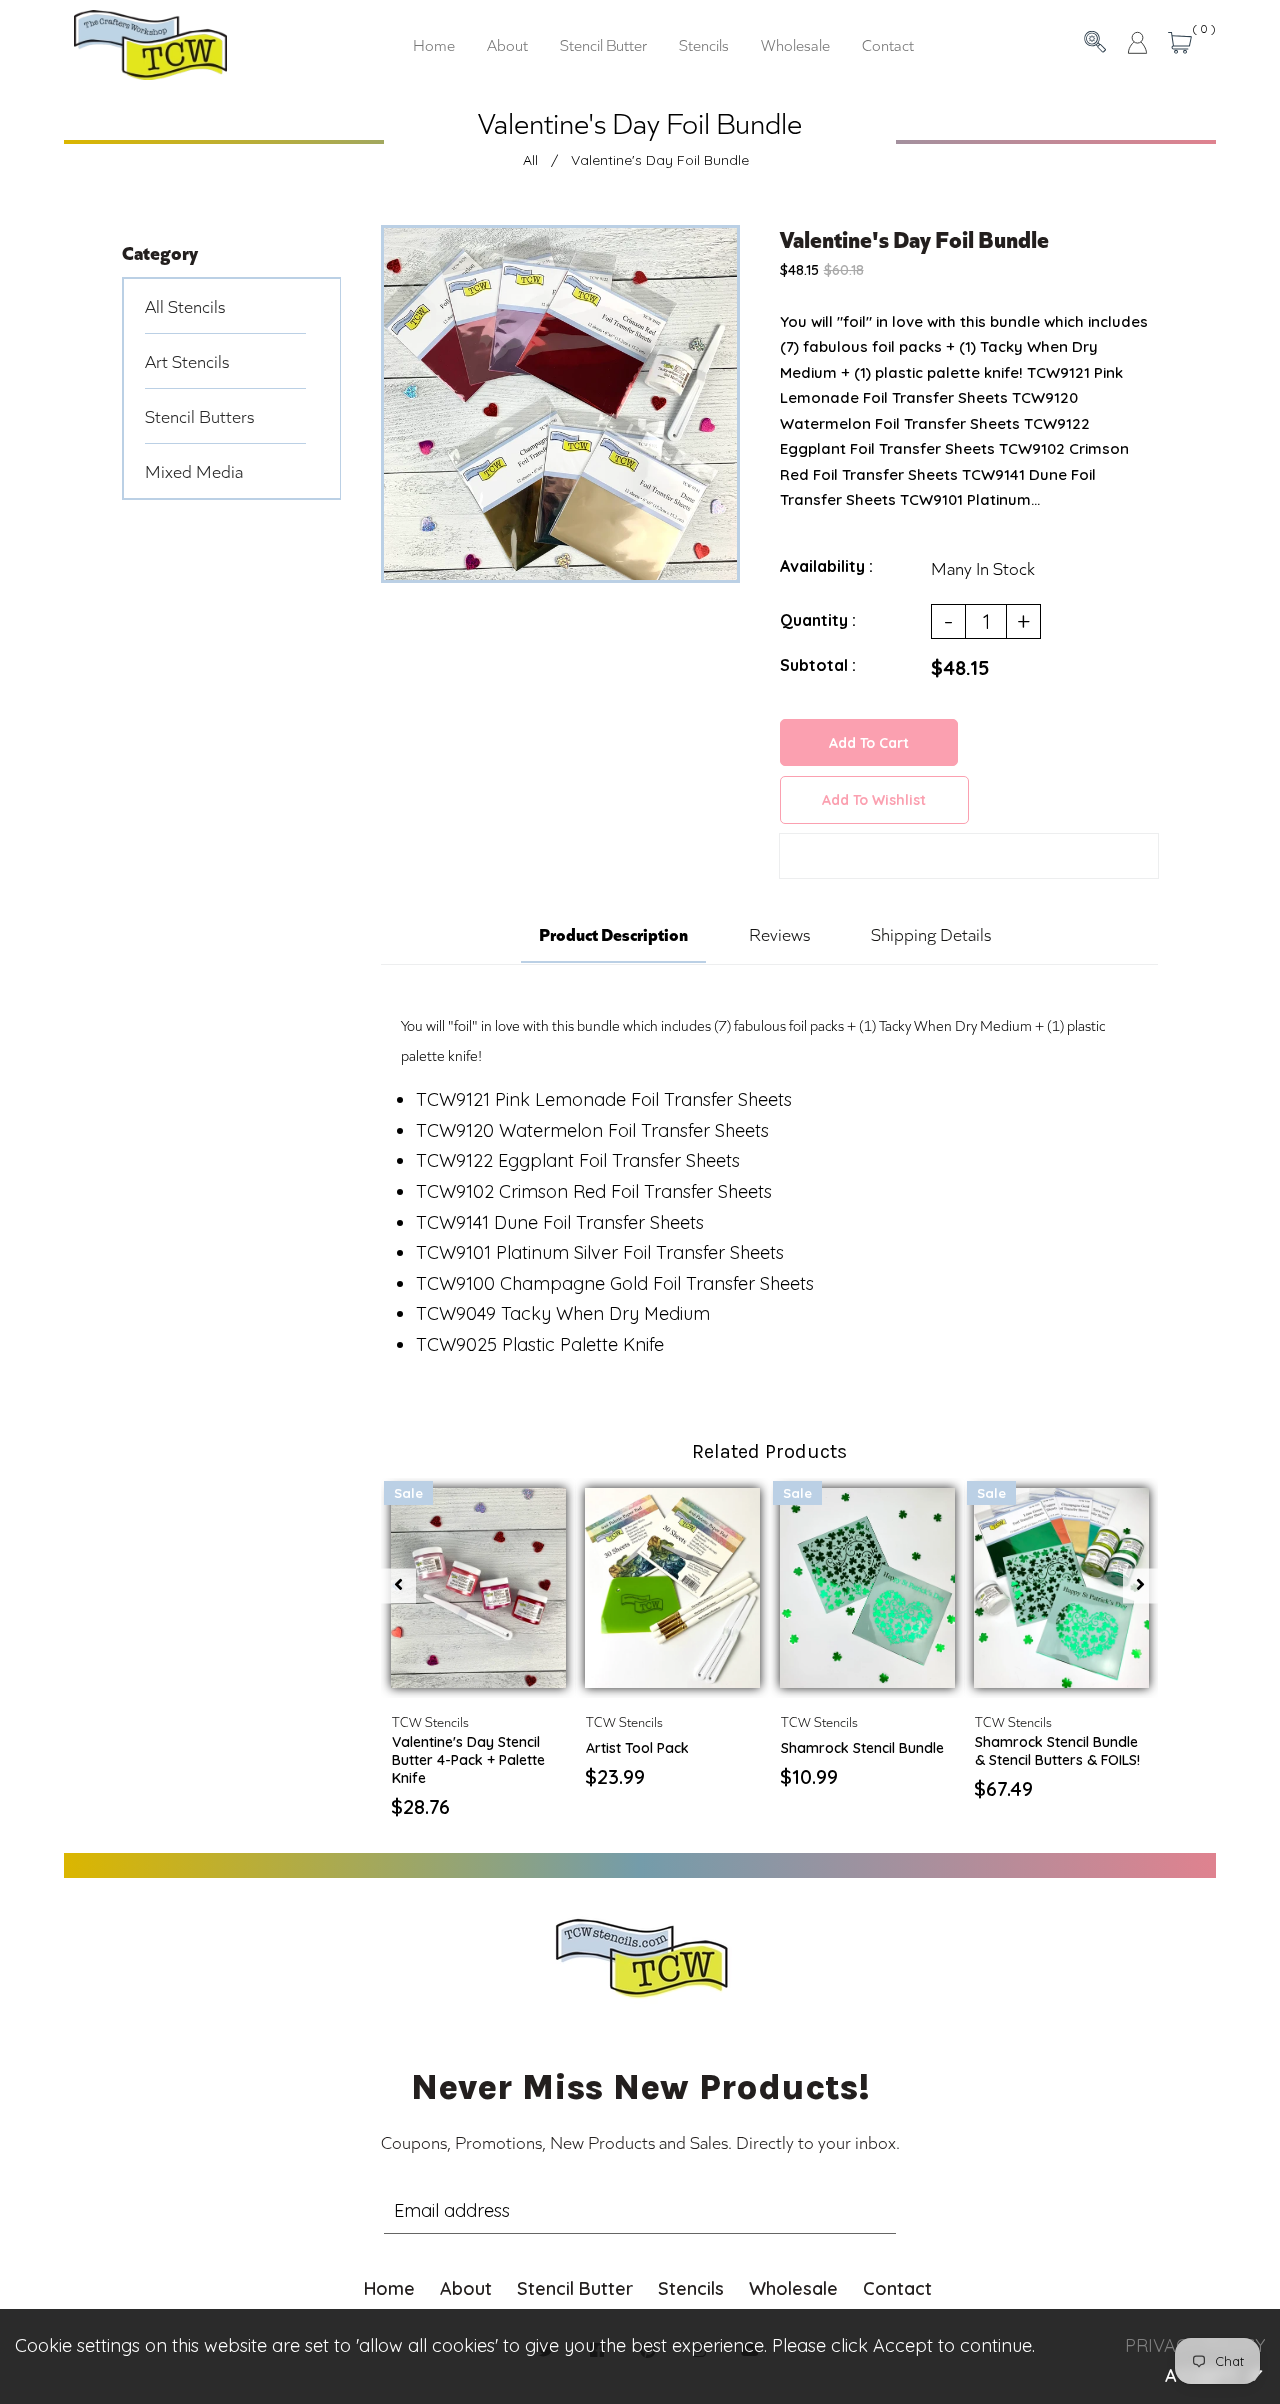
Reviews (779, 934)
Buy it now (968, 859)
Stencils (691, 2288)
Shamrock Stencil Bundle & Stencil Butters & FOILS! (1057, 1751)
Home (389, 2288)
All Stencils (185, 306)
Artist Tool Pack (637, 1748)
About (466, 2288)
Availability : (826, 566)
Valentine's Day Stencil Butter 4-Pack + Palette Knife (468, 1760)
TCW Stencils (430, 1721)
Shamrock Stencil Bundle (862, 1748)
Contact (897, 2288)
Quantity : (818, 620)
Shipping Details (931, 934)
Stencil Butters (199, 416)
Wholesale (793, 2288)
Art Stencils (187, 361)
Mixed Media (194, 471)
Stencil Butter (575, 2288)
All (530, 160)
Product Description (613, 933)
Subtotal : (818, 665)
